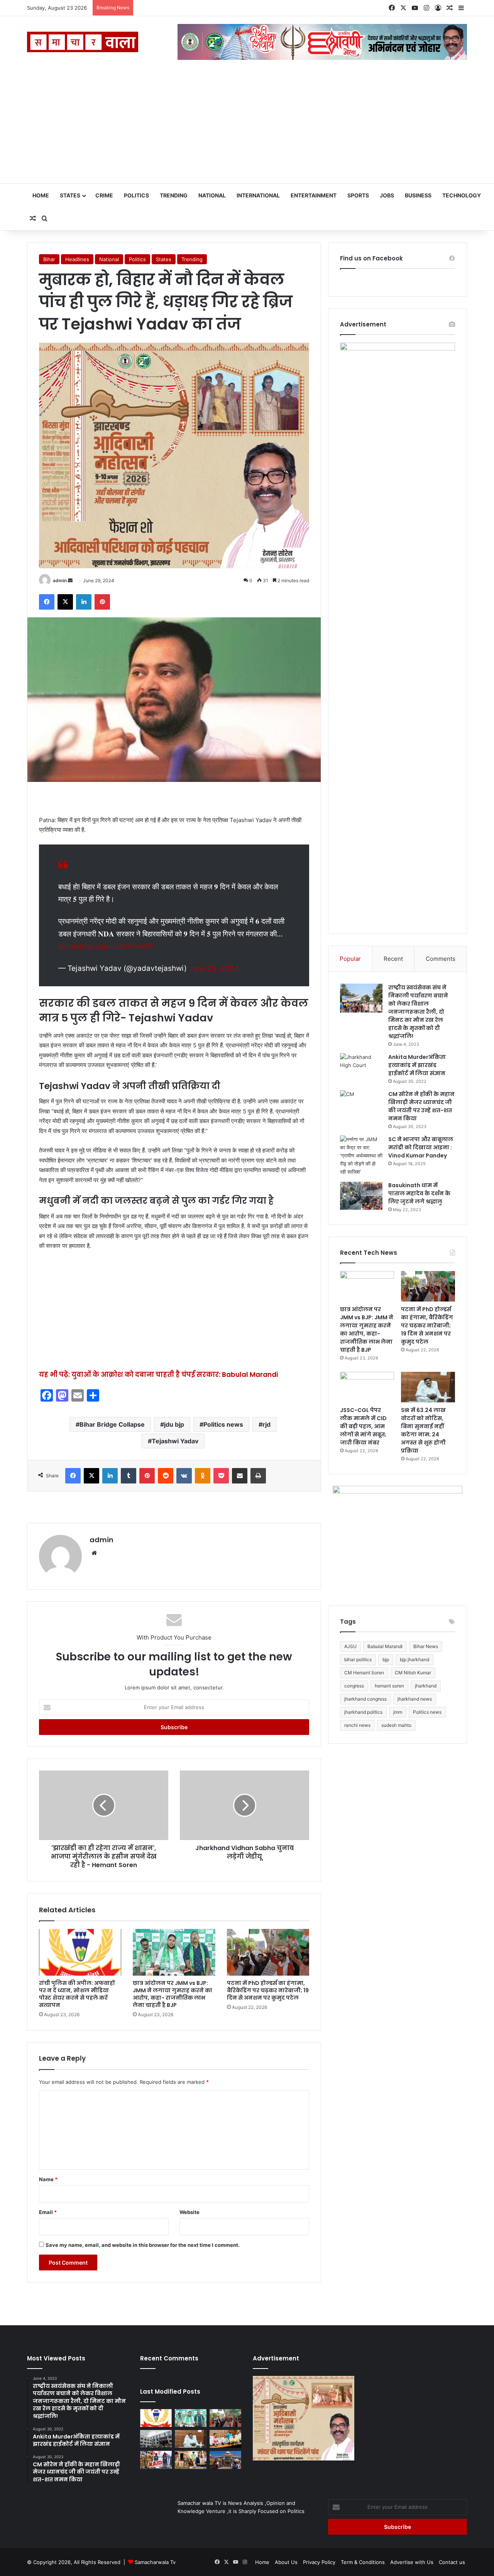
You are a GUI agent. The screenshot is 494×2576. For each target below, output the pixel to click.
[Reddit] (166, 1476)
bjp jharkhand (414, 1659)
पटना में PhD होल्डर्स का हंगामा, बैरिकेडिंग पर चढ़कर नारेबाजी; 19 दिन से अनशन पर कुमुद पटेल (268, 1990)
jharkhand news (415, 1699)
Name (48, 2179)
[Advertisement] (247, 126)
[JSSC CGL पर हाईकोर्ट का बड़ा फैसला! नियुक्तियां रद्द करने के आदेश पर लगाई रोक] (225, 2460)
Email (48, 2212)
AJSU (350, 1646)
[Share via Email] (240, 1476)
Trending (174, 195)
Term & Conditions (363, 2562)
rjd (266, 1424)
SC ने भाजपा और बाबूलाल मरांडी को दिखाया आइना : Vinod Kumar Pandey (421, 1147)
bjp (386, 1659)
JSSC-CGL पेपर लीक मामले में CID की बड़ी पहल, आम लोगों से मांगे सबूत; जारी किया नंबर (363, 1426)
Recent (393, 959)
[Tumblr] (129, 1476)
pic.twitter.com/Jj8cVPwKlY (106, 946)
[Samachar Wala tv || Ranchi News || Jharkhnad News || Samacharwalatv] (83, 42)
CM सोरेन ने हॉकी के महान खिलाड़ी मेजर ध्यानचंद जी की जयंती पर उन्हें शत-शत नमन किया (421, 1106)
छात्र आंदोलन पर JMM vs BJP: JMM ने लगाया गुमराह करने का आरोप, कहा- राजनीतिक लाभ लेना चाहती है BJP (173, 1994)
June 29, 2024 (214, 968)
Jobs (387, 195)
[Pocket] (221, 1476)
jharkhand (426, 1686)
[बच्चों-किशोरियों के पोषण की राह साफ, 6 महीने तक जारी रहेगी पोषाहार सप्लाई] (191, 2460)
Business (418, 195)
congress (354, 1686)
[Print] (258, 1476)
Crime (104, 195)
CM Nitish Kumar (413, 1673)
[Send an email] (70, 580)
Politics (136, 195)
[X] (65, 602)
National (212, 195)
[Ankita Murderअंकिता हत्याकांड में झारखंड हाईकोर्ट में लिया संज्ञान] (361, 1068)
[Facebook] (47, 602)
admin (60, 580)
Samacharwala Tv (155, 2562)
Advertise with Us (412, 2562)
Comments (441, 959)
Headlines (77, 259)
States (70, 195)
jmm (398, 1712)
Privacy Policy (319, 2562)
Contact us (452, 2562)
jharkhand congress (365, 1699)
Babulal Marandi (385, 1646)
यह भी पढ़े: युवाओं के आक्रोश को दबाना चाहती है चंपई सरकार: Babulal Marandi (158, 1375)
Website (189, 2212)
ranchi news (357, 1725)
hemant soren (389, 1686)
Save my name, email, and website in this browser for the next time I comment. (143, 2245)
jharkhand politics (363, 1712)
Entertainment (314, 195)
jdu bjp (174, 1424)
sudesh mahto (396, 1725)
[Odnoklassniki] (203, 1476)
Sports (358, 195)
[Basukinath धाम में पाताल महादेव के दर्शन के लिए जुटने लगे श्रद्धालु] (361, 1196)
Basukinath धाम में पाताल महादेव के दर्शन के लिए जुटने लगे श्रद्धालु (419, 1193)
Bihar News (426, 1646)
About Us (286, 2562)
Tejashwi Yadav (175, 1441)
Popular (350, 959)
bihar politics (358, 1659)
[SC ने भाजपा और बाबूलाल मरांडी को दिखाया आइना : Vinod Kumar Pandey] (361, 1156)
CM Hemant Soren (364, 1673)
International (258, 195)
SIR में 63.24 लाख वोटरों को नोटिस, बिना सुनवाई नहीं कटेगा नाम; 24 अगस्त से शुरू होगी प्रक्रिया (423, 1430)
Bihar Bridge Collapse (112, 1424)
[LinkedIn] (84, 602)
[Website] (94, 1553)
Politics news (223, 1424)
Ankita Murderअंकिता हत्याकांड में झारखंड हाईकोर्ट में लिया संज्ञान (417, 1065)
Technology (462, 195)
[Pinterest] (102, 602)
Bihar (49, 259)
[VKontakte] (184, 1476)
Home (41, 195)
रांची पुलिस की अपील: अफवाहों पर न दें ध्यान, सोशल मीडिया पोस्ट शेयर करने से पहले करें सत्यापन (77, 1994)
